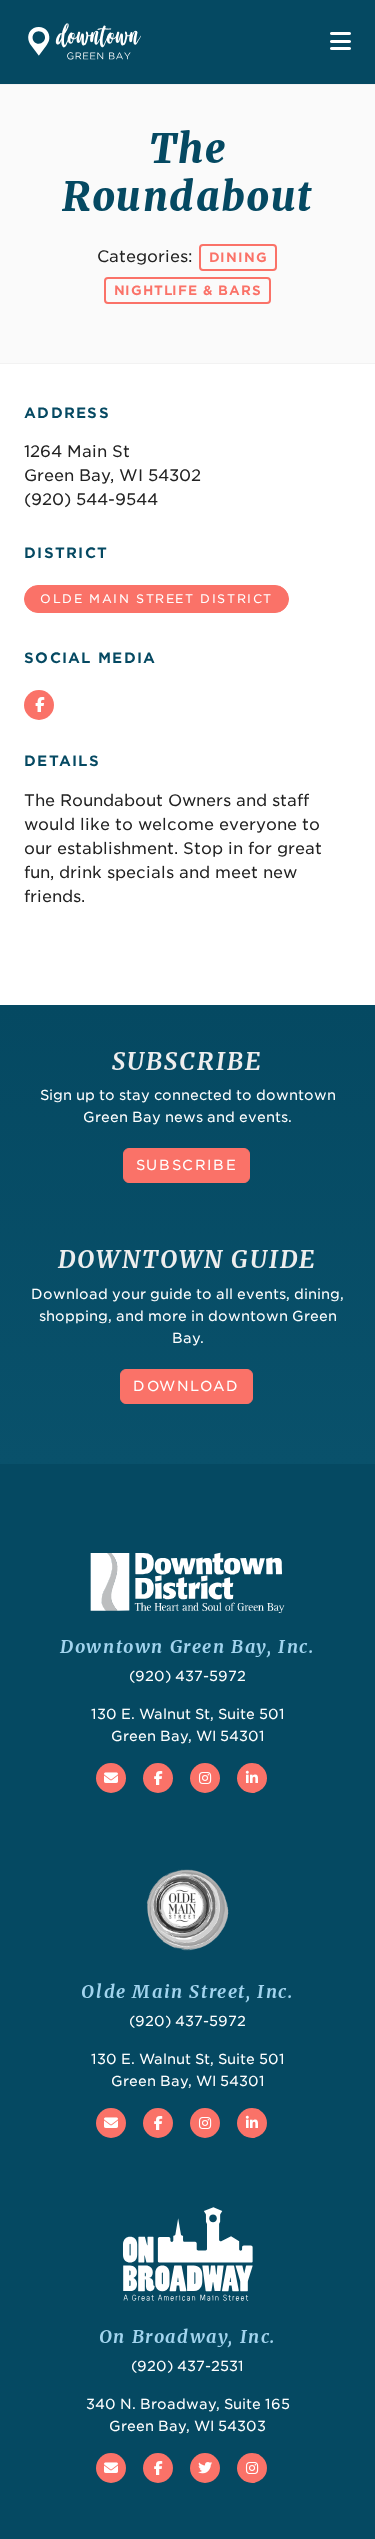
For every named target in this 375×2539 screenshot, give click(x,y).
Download (186, 1386)
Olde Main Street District (156, 598)
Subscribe (186, 1165)
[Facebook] (39, 705)
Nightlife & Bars (188, 290)
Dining (238, 257)
